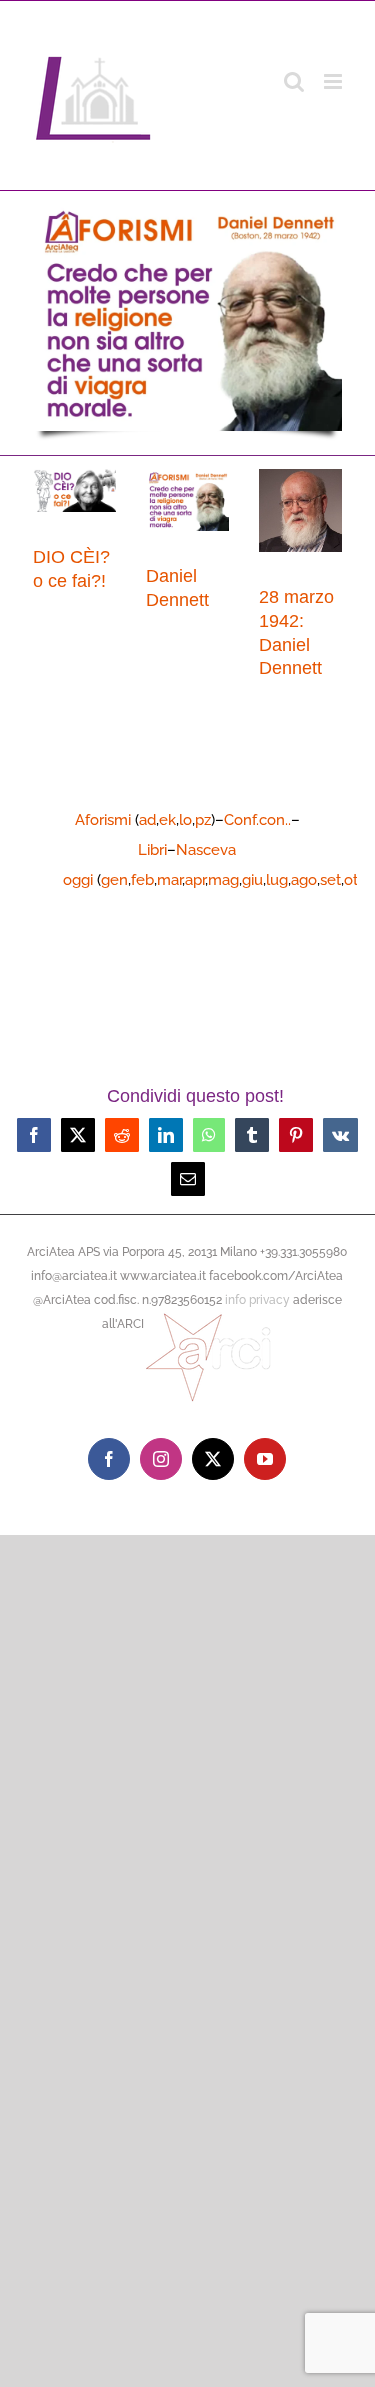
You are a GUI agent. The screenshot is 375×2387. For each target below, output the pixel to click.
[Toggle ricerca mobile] (294, 81)
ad (147, 820)
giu (252, 880)
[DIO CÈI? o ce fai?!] (74, 490)
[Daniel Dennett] (187, 500)
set (330, 880)
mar (169, 880)
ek (167, 820)
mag (223, 880)
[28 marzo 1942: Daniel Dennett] (300, 510)
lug (277, 880)
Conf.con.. (257, 820)
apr (195, 880)
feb (142, 880)
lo (185, 820)
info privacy (257, 1300)
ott (353, 880)
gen (114, 880)
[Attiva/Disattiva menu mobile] (334, 81)
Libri (152, 850)
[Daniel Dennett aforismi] (187, 206)
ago (304, 880)
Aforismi (103, 820)
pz (203, 820)
